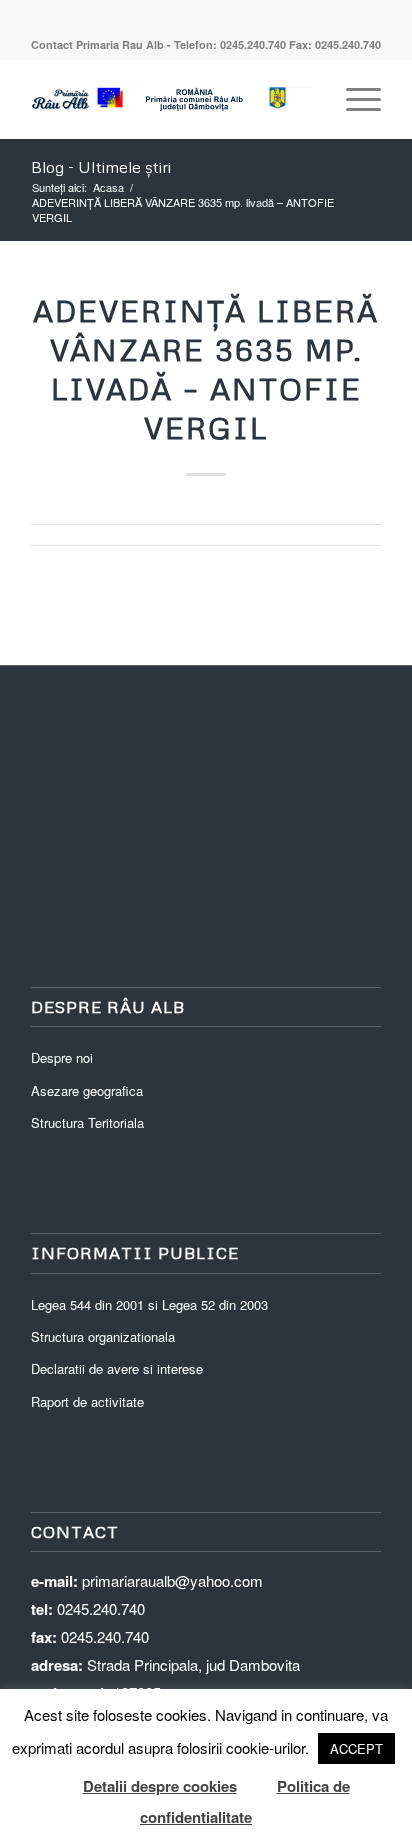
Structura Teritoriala (87, 1122)
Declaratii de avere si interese (117, 1368)
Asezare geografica (87, 1090)
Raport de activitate (87, 1401)
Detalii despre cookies (160, 1786)
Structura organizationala (103, 1336)
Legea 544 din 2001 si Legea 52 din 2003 (149, 1304)
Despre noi (62, 1057)
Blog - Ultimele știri (101, 167)
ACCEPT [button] (356, 1748)
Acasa (108, 187)
